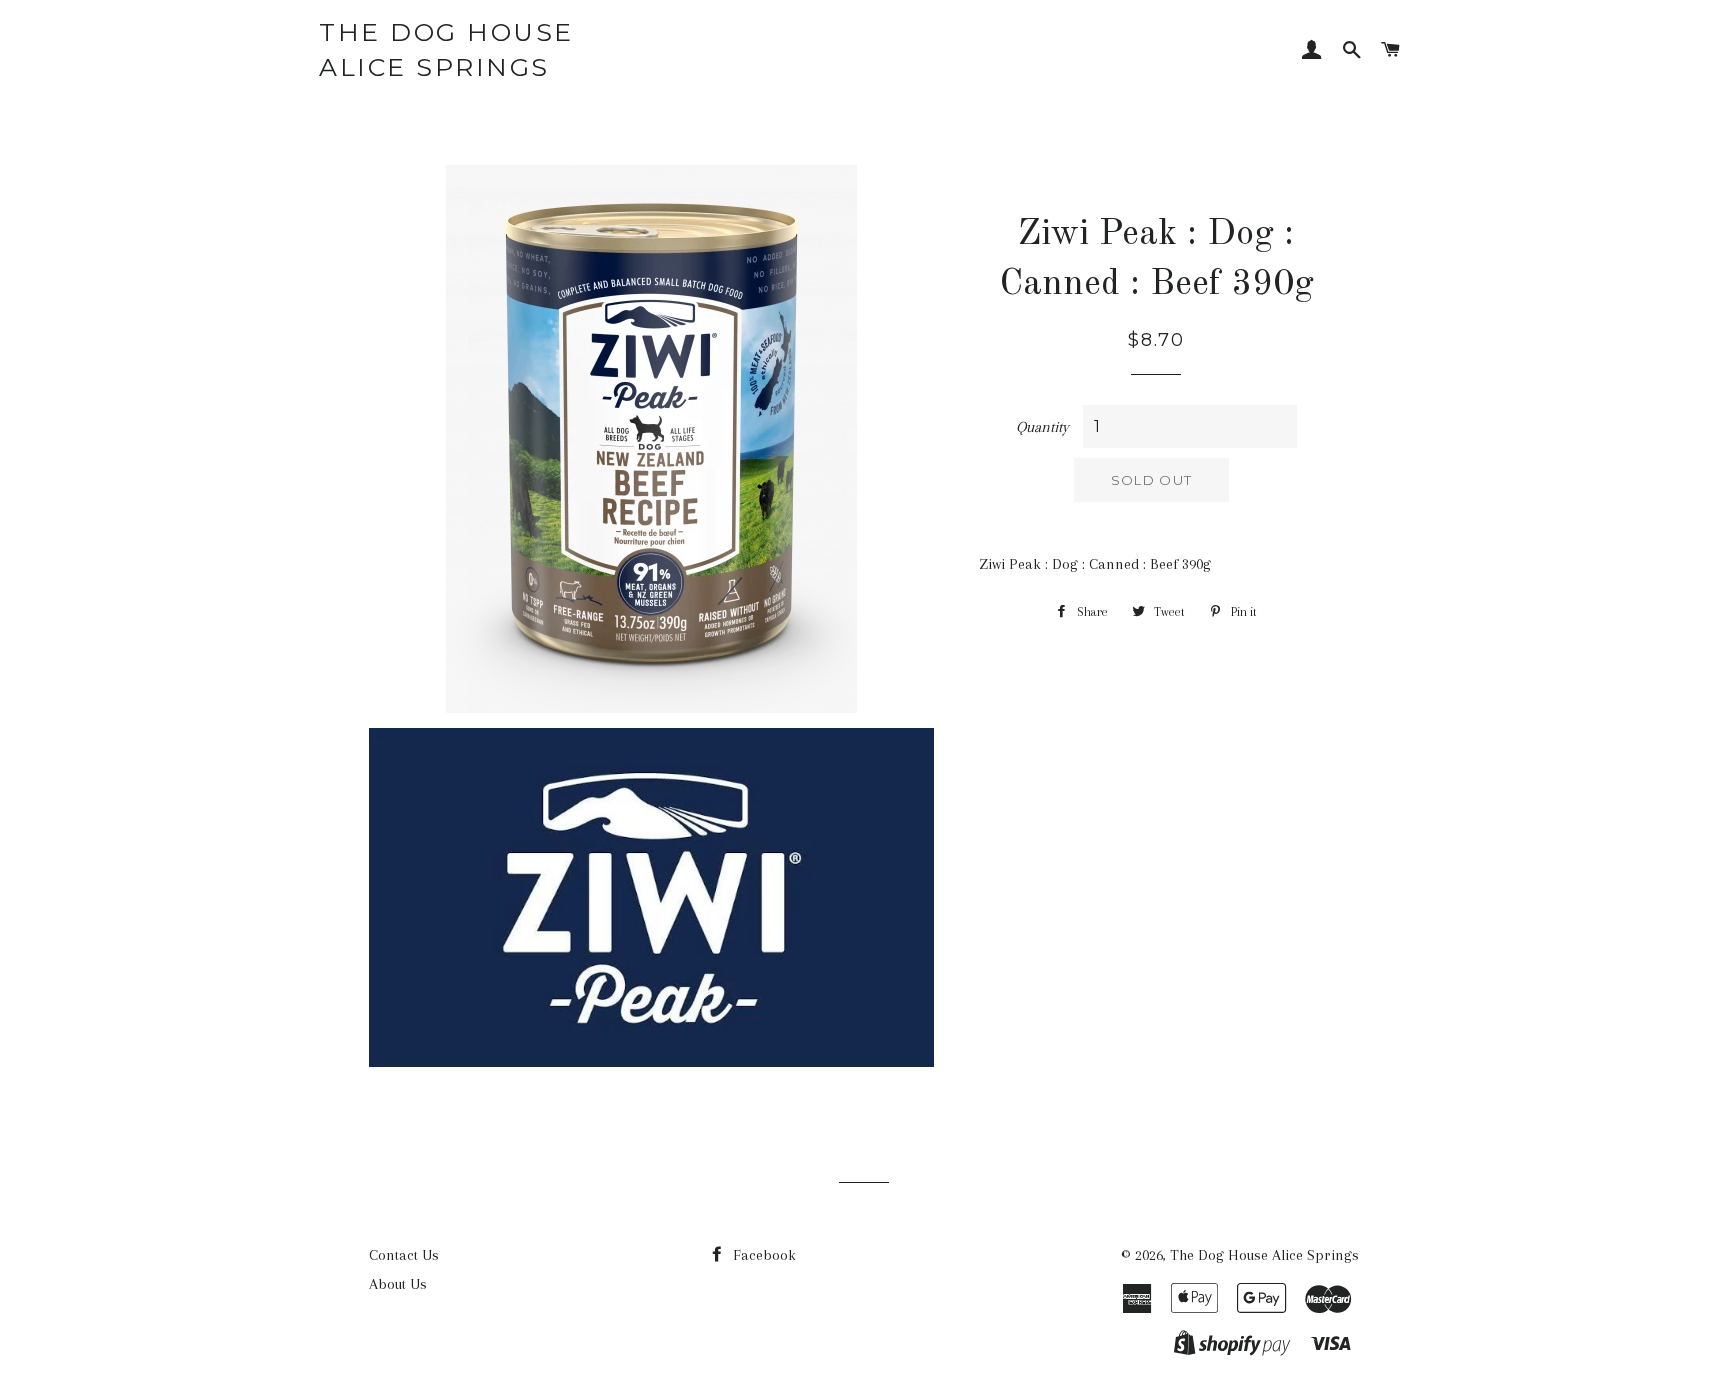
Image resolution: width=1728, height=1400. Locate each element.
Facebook (762, 1255)
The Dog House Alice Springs (446, 49)
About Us (398, 1284)
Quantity (1042, 427)
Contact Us (404, 1255)
